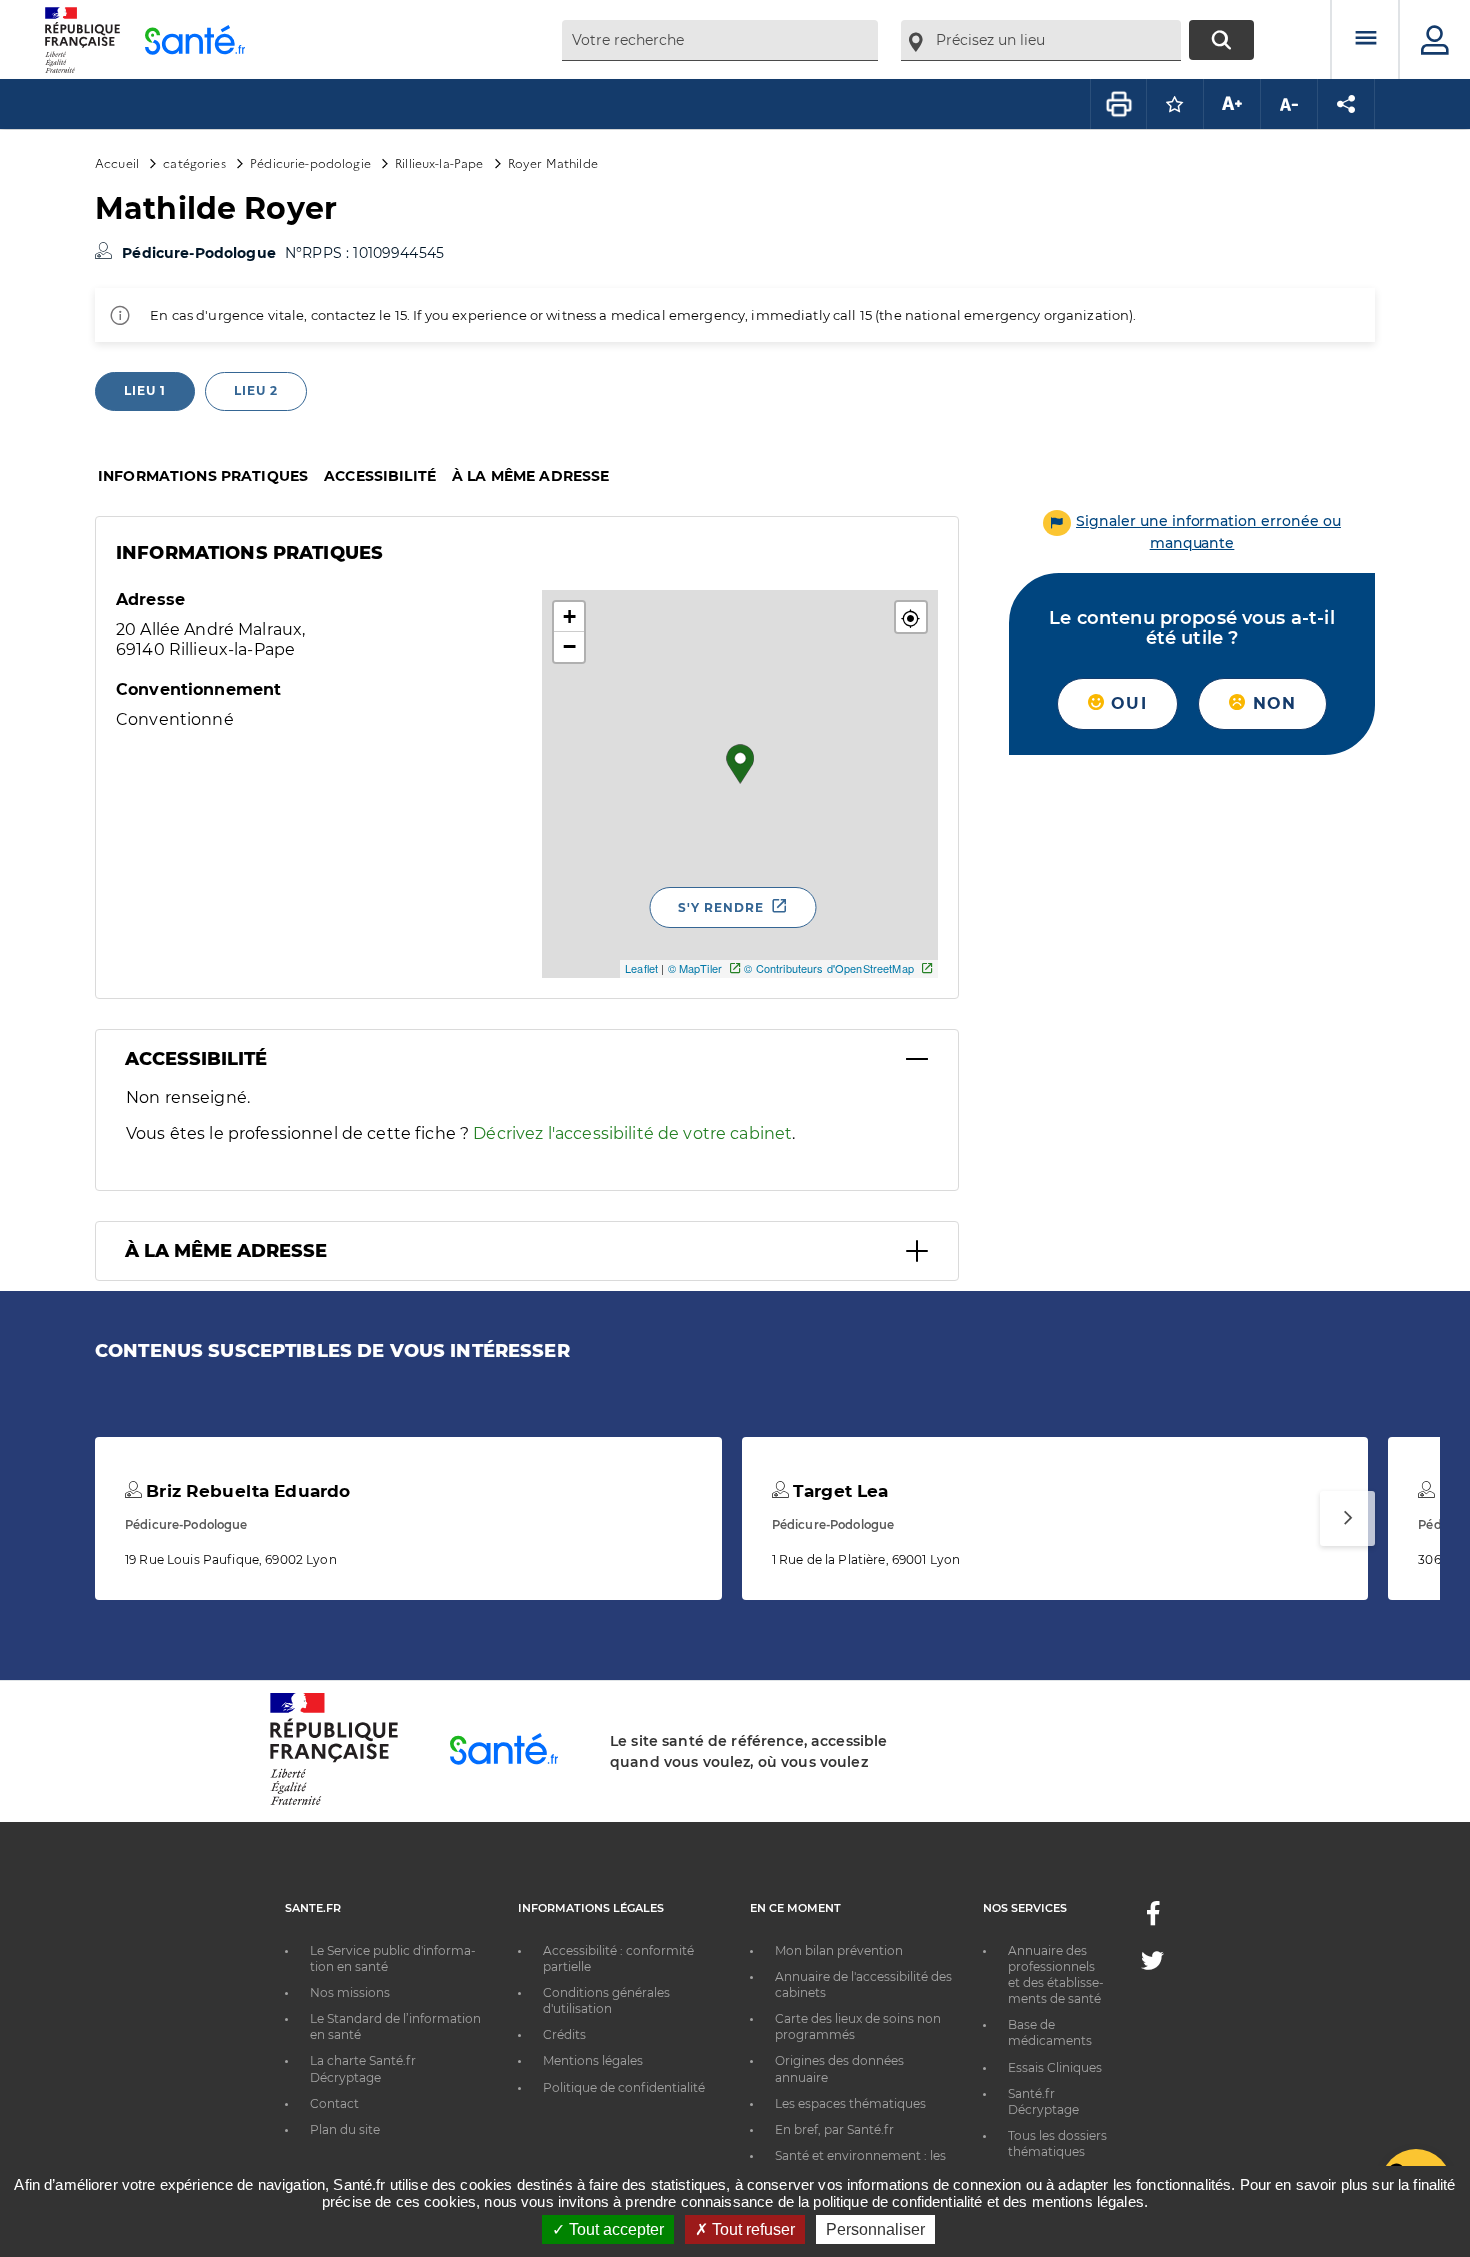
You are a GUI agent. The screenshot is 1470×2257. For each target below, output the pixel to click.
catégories (194, 162)
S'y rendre (721, 907)
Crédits (564, 2034)
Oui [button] (1126, 703)
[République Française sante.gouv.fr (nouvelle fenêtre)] (334, 1802)
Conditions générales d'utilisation (606, 2000)
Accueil (117, 162)
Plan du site (345, 2129)
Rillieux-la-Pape (439, 162)
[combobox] (720, 40)
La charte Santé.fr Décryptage (363, 2068)
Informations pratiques (203, 476)
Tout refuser (751, 2229)
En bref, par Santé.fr (834, 2129)
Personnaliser (875, 2229)
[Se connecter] (1435, 40)
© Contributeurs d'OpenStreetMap (828, 968)
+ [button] (569, 616)
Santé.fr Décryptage (1043, 2101)
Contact (334, 2103)
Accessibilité (380, 476)
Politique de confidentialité (624, 2087)
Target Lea (838, 1491)
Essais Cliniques (1055, 2067)
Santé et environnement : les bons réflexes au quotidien (860, 2163)
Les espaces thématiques (850, 2103)
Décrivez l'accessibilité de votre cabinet (632, 1133)
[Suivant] (1347, 1518)
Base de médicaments (1050, 2032)
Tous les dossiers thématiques (1057, 2143)
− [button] (569, 646)
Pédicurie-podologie (310, 162)
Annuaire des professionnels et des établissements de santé (1056, 1975)
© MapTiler (695, 968)
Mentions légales (593, 2060)
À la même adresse (530, 476)
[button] (911, 617)
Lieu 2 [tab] (256, 390)
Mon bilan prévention (839, 1950)
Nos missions (350, 1992)
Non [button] (1271, 703)
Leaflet (641, 968)
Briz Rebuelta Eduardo (245, 1491)
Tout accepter (614, 2229)
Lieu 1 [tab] (145, 390)
